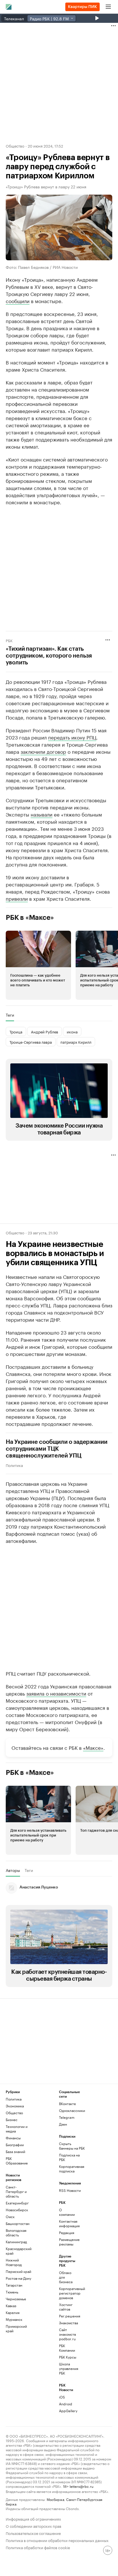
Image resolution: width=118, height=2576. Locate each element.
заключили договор (43, 751)
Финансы (13, 2138)
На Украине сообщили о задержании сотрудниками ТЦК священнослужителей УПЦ (57, 1449)
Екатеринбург (17, 2203)
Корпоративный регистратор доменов (68, 2293)
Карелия (13, 2312)
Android (66, 2404)
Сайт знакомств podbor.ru (67, 2334)
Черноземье (16, 2299)
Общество (15, 146)
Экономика (15, 2106)
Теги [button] (10, 1015)
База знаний (15, 2151)
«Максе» (93, 1747)
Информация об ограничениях (33, 2518)
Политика (14, 1465)
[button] (38, 965)
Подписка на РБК (69, 2157)
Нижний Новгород (14, 2262)
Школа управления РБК (68, 2368)
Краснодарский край (19, 2251)
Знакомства (68, 2323)
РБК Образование (17, 2161)
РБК (9, 640)
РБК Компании (67, 2348)
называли (42, 814)
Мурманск (14, 2319)
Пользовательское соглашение (33, 2533)
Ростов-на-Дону (18, 2278)
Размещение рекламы (68, 2242)
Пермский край (18, 2271)
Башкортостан (18, 2223)
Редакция (67, 2233)
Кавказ (11, 2306)
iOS (62, 2397)
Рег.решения (68, 2316)
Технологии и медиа (17, 2129)
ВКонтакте (67, 2104)
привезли (17, 898)
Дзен (63, 2124)
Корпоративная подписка (72, 2169)
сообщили (18, 301)
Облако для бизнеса (66, 2277)
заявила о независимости (56, 1693)
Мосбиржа (55, 2499)
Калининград (16, 2242)
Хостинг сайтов (66, 2307)
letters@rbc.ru (81, 2486)
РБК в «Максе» (30, 918)
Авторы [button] (13, 1870)
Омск (10, 2217)
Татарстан (14, 2285)
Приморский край (16, 2328)
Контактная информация (68, 2223)
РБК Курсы (68, 2357)
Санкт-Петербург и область (16, 2191)
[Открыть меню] (108, 7)
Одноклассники (72, 2110)
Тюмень (12, 2292)
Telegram (67, 2117)
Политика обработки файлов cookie (38, 2547)
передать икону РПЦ (72, 737)
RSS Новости (70, 2190)
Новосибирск (17, 2210)
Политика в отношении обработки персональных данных (57, 2540)
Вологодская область (16, 2233)
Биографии (15, 2145)
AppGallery (68, 2411)
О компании (67, 2212)
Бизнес (12, 2120)
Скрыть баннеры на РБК (72, 2146)
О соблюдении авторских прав (34, 2526)
